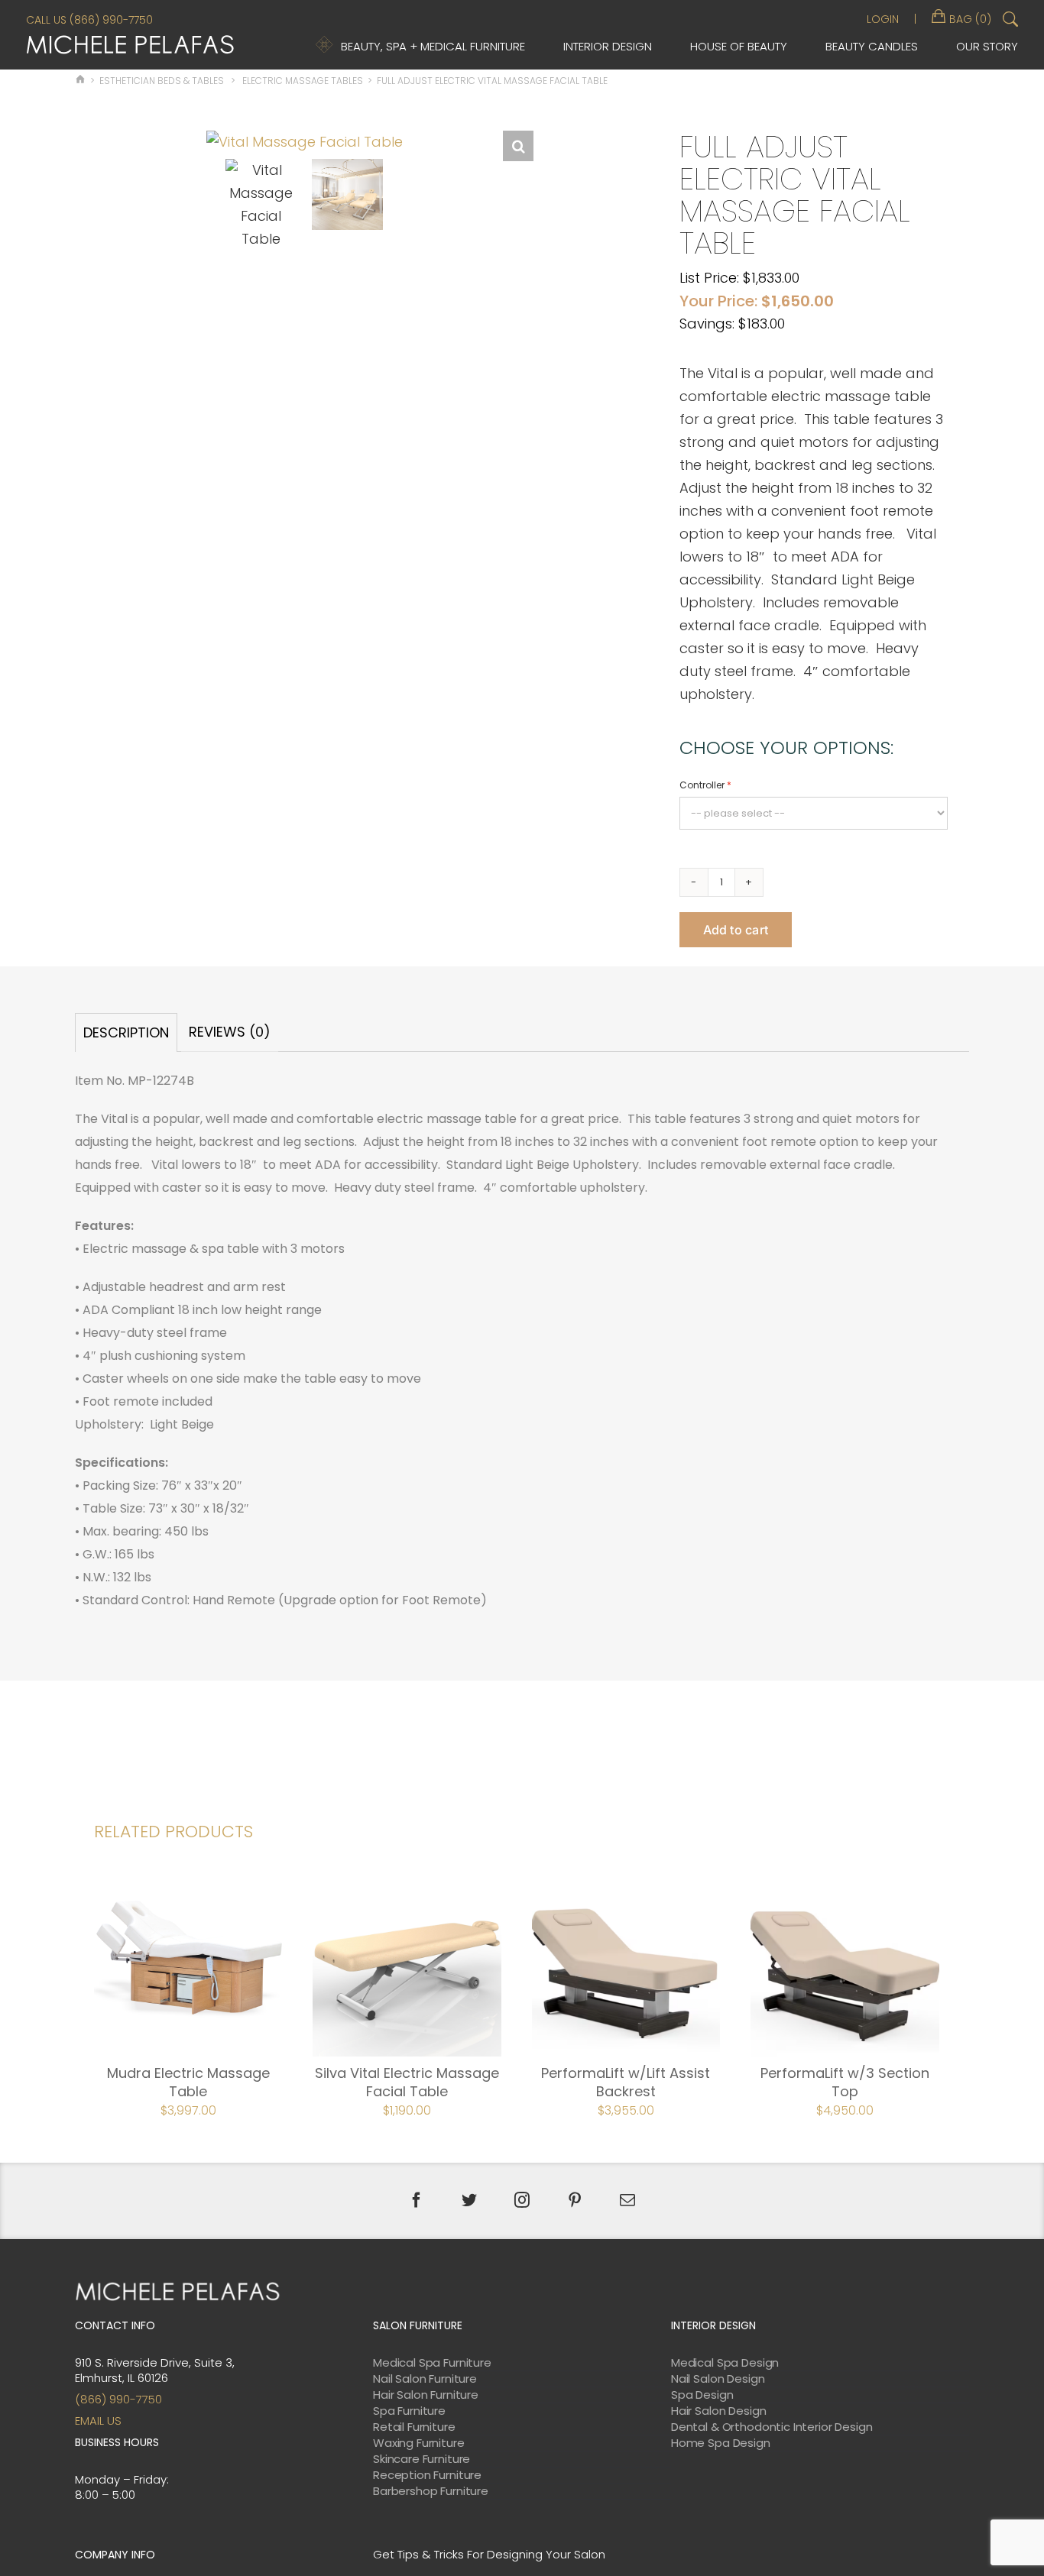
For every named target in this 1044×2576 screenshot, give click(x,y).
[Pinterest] (575, 2200)
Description (126, 1032)
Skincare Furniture (421, 2459)
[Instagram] (522, 2200)
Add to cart (736, 930)
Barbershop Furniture (431, 2491)
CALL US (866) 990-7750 (89, 20)
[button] (518, 146)
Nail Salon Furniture (425, 2379)
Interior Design (608, 46)
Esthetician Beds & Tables (162, 81)
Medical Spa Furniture (432, 2363)
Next (523, 549)
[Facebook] (417, 2200)
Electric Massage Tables (303, 81)
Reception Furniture (427, 2475)
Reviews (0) (230, 1032)
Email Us (98, 2421)
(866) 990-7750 (118, 2399)
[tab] (126, 1032)
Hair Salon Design (718, 2411)
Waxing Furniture (419, 2443)
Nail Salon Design (718, 2379)
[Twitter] (469, 2200)
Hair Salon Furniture (426, 2395)
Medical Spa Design (725, 2363)
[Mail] (627, 2200)
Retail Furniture (414, 2427)
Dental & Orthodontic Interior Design (772, 2427)
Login (883, 19)
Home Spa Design (721, 2443)
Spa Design (702, 2395)
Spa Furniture (409, 2411)
